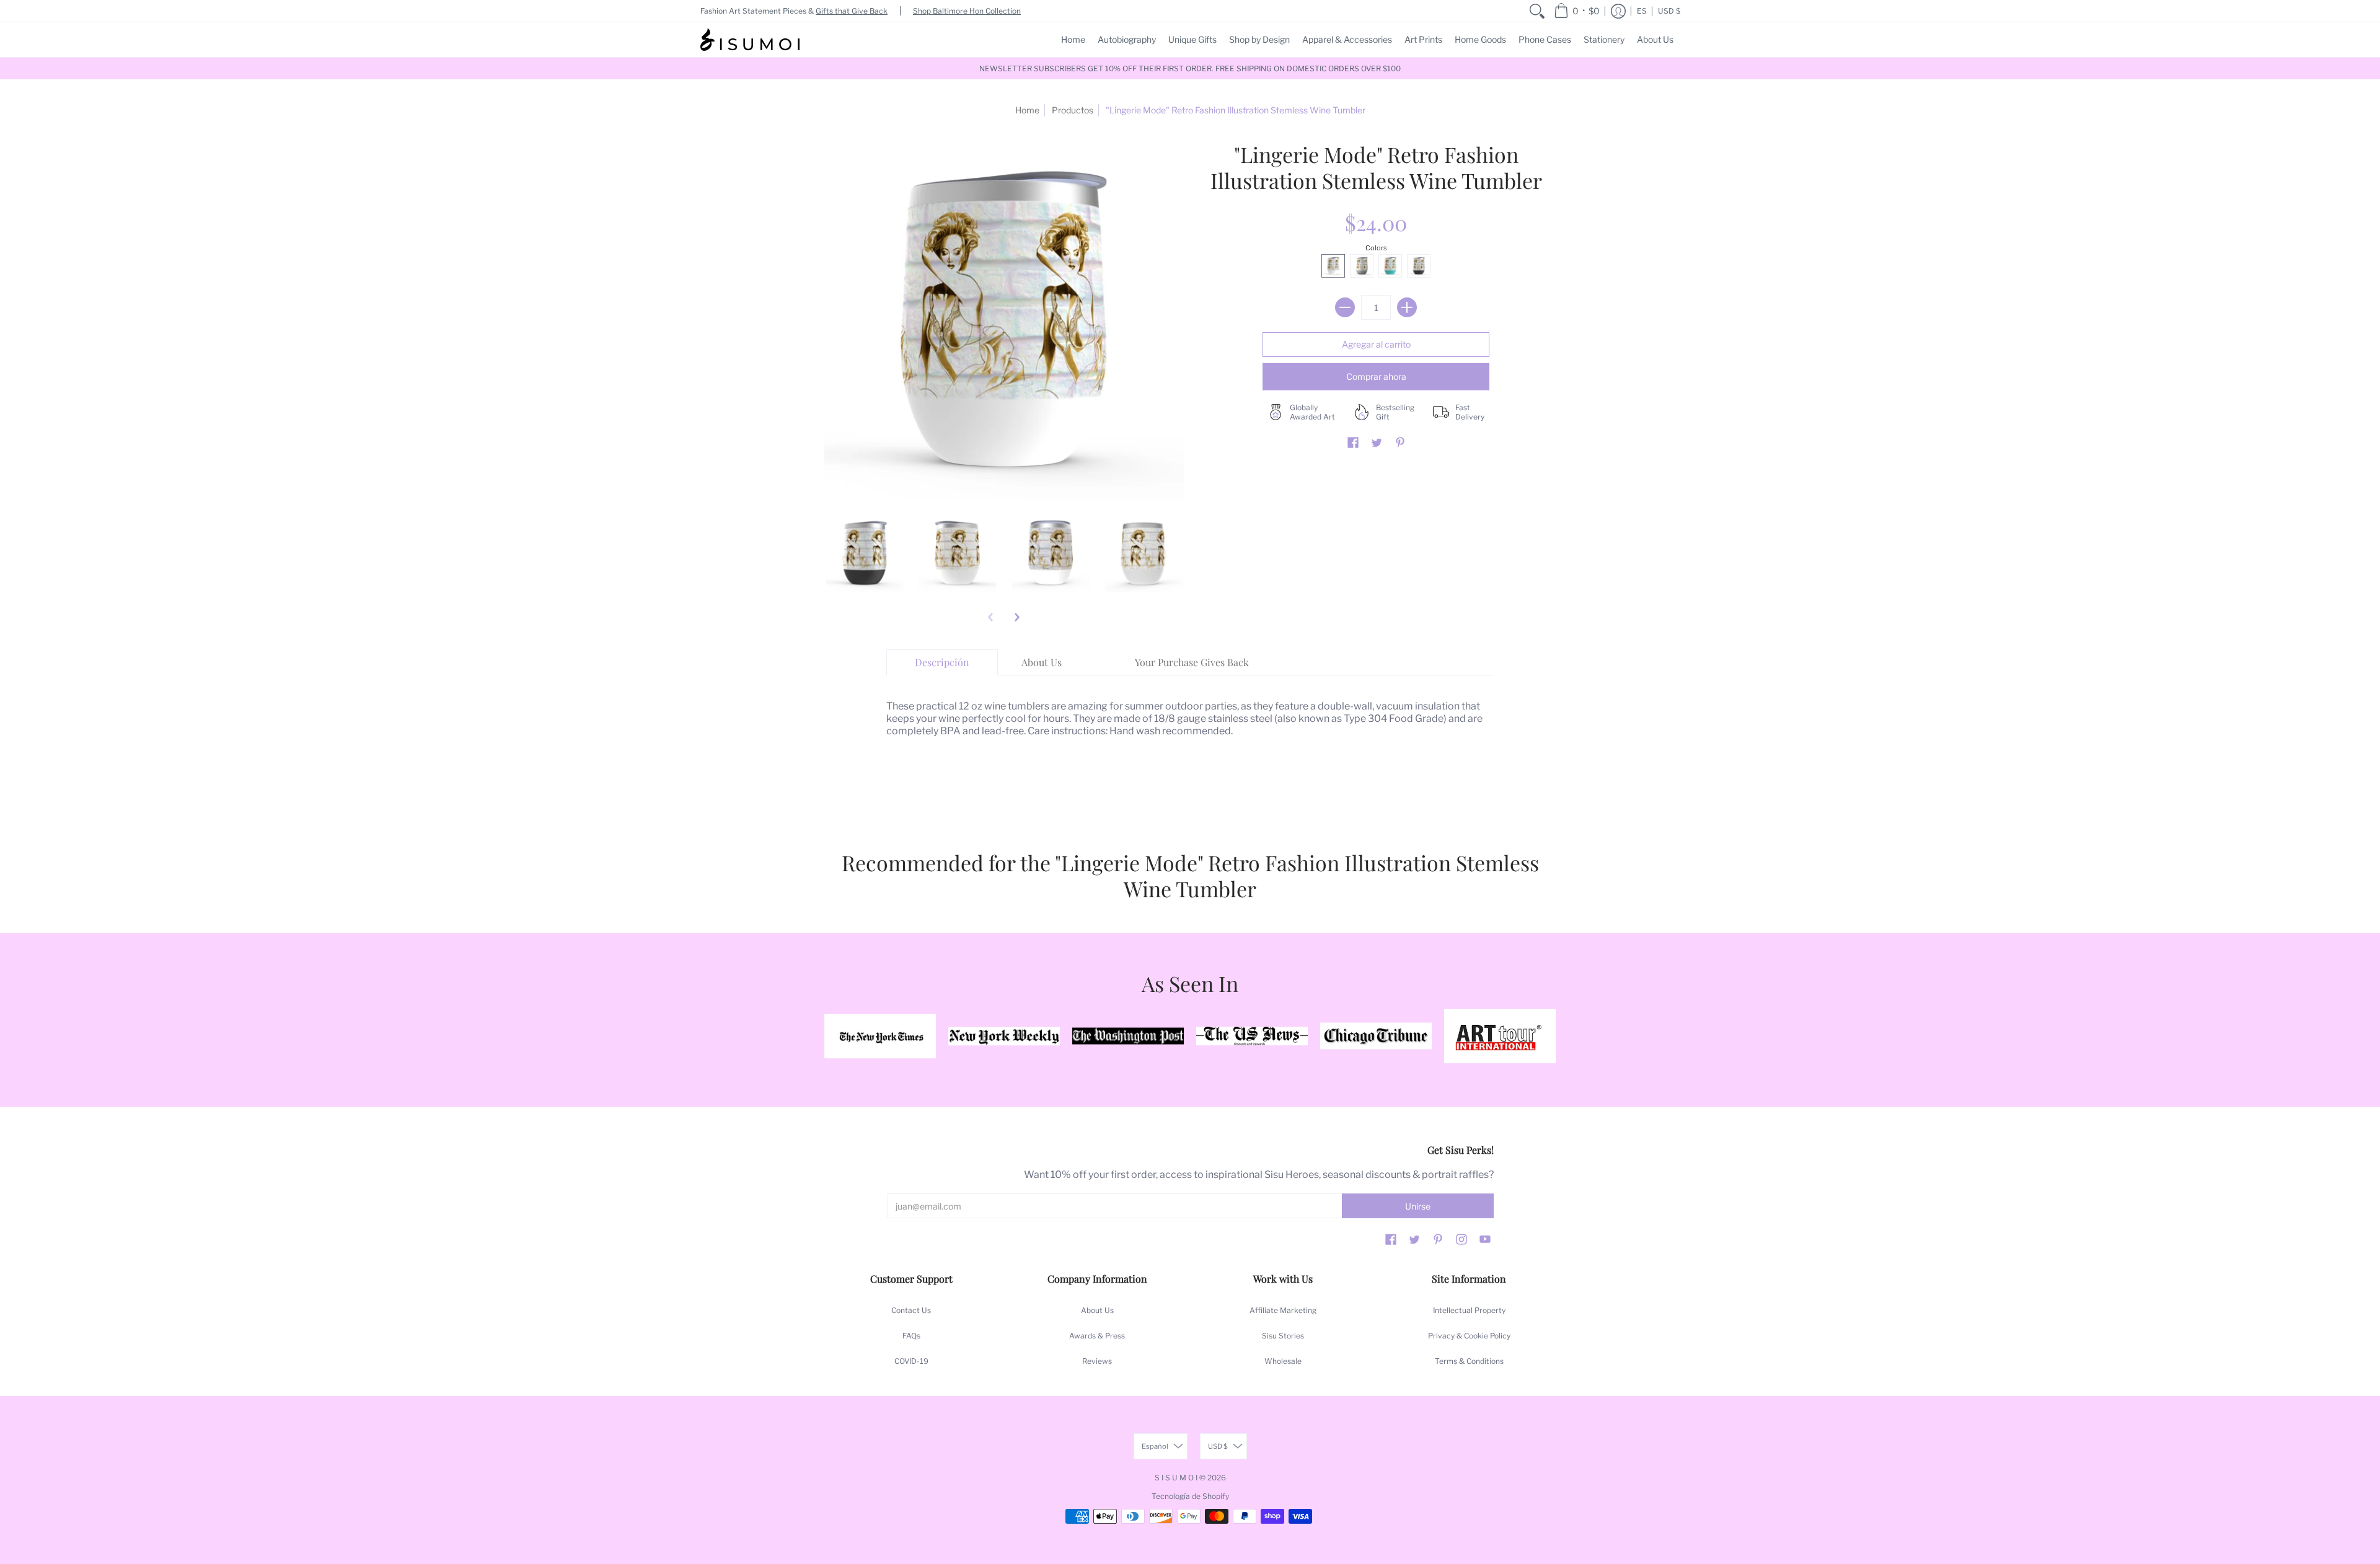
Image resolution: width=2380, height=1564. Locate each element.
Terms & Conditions (1469, 1361)
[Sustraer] (1345, 307)
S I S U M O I (1176, 1478)
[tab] (942, 662)
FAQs (911, 1336)
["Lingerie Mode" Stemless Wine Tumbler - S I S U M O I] (865, 553)
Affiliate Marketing (1283, 1310)
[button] (1577, 11)
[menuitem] (1537, 11)
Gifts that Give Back (852, 11)
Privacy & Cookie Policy (1469, 1336)
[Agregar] (1407, 307)
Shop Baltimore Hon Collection (967, 11)
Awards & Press (1097, 1336)
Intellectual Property (1469, 1310)
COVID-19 (911, 1361)
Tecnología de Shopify (1190, 1496)
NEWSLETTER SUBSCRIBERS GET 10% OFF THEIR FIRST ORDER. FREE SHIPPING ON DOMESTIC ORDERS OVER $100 (1190, 68)
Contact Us (911, 1310)
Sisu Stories (1283, 1336)
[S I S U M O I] (750, 40)
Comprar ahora (1376, 376)
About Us (1097, 1310)
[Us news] (1252, 1036)
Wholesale (1283, 1361)
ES (1642, 11)
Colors (1376, 248)
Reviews (1097, 1361)
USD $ (1669, 11)
